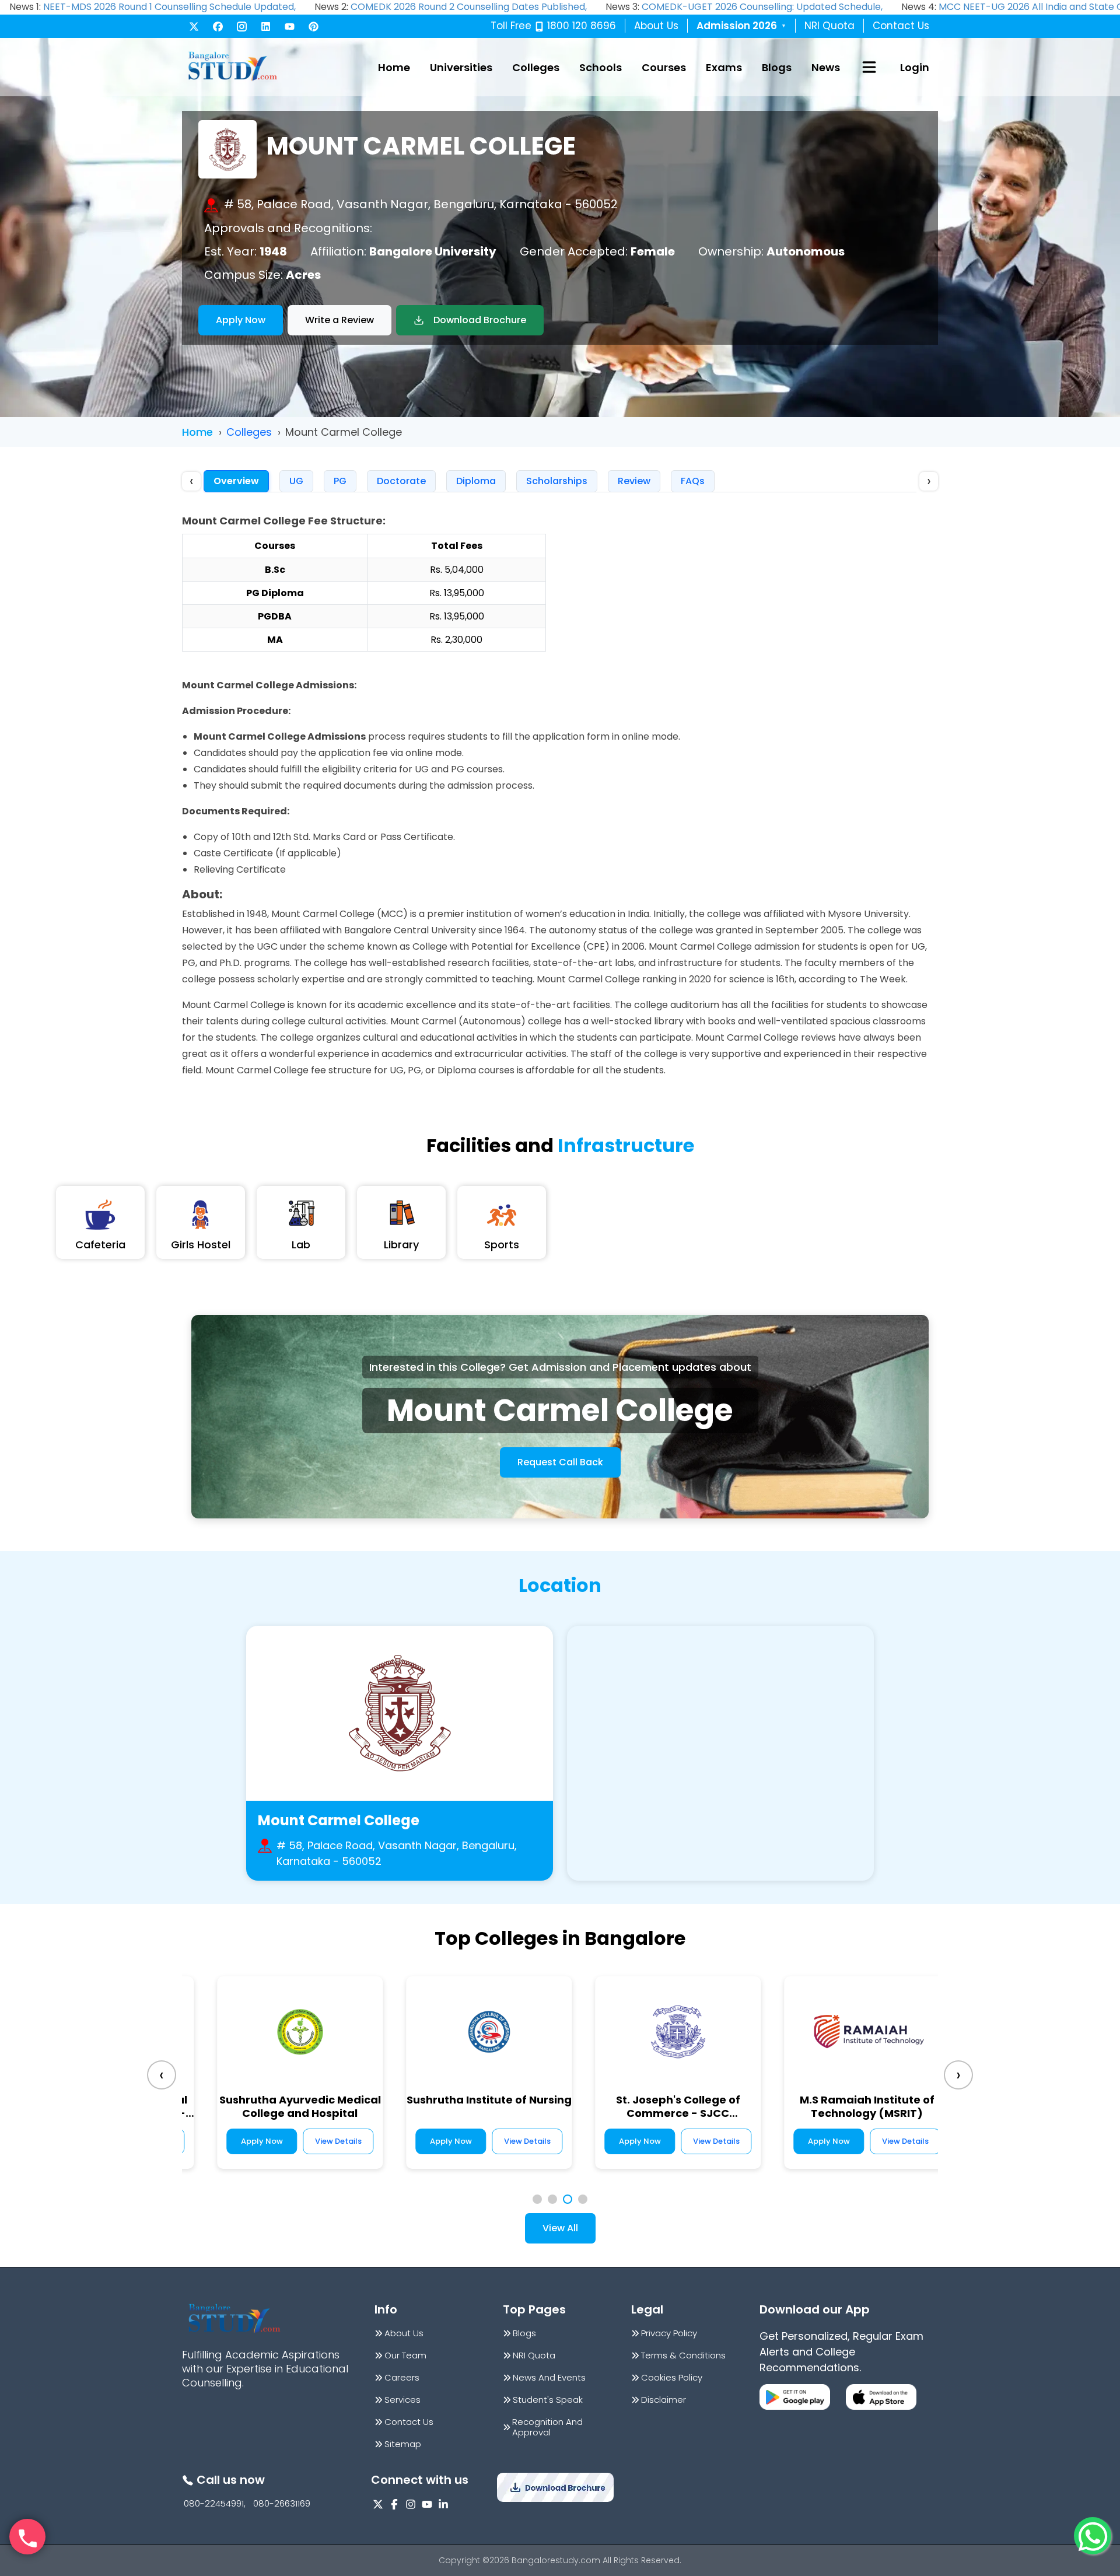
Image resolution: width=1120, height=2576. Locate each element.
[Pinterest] (314, 27)
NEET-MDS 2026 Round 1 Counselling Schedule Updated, (169, 7)
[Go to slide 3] (568, 2199)
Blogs (777, 67)
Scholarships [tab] (557, 481)
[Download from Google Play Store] (795, 2397)
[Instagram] (242, 27)
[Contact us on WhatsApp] (1093, 2536)
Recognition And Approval (547, 2427)
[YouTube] (290, 27)
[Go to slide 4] (583, 2199)
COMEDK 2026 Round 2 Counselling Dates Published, (469, 7)
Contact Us (901, 26)
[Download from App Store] (881, 2397)
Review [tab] (634, 481)
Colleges (536, 67)
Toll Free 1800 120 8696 (553, 26)
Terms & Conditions (683, 2355)
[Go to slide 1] (537, 2199)
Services (402, 2400)
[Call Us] (27, 2537)
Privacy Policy (669, 2333)
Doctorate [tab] (401, 481)
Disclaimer (664, 2400)
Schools (601, 67)
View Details (508, 2141)
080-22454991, (215, 2504)
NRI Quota (829, 26)
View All (560, 2228)
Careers (402, 2378)
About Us (656, 26)
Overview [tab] (236, 481)
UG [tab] (296, 481)
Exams (724, 67)
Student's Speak (548, 2400)
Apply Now (241, 320)
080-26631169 (282, 2504)
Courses (664, 67)
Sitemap (403, 2444)
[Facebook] (218, 27)
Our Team (405, 2355)
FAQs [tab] (693, 481)
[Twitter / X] (194, 27)
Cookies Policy (672, 2378)
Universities (461, 67)
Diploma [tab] (476, 481)
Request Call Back (560, 1462)
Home (394, 67)
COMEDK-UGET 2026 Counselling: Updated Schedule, (762, 7)
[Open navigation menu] (869, 67)
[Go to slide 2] (552, 2199)
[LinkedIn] (266, 27)
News (826, 67)
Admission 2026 (741, 26)
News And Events (549, 2378)
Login (915, 67)
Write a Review (339, 320)
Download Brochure (480, 320)
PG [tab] (340, 481)
